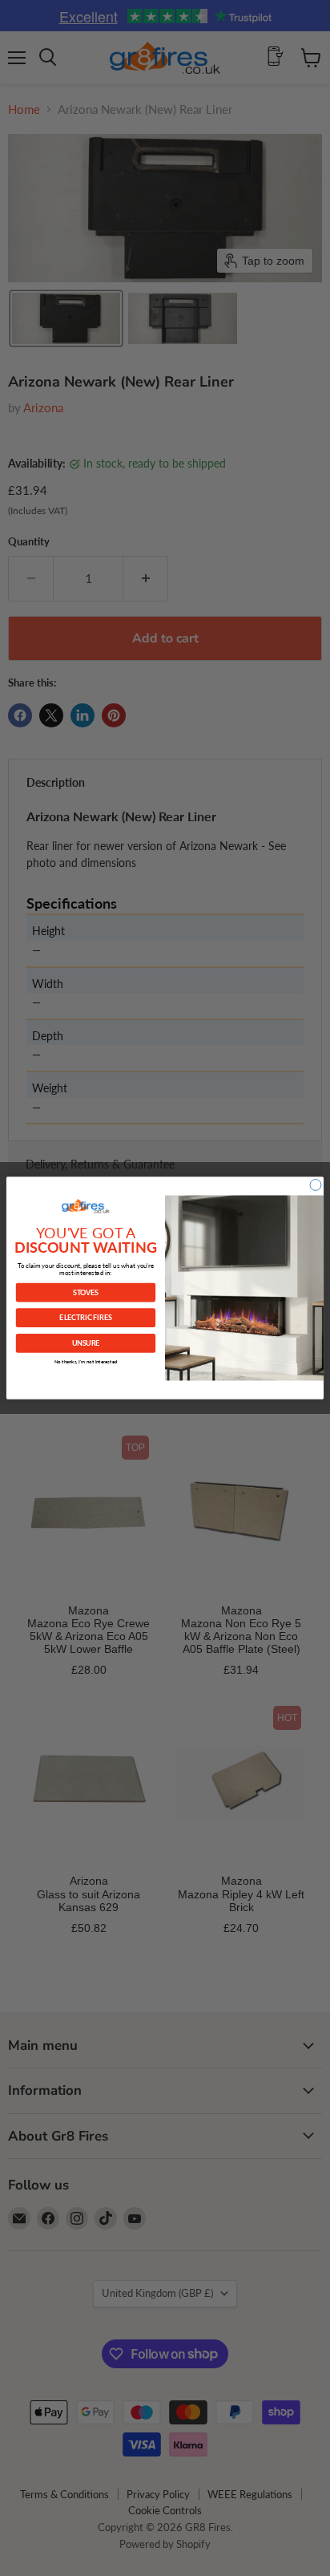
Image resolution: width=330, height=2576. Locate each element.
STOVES (86, 1292)
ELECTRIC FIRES (85, 1318)
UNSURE (86, 1343)
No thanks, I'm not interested (86, 1361)
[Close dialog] (316, 1185)
